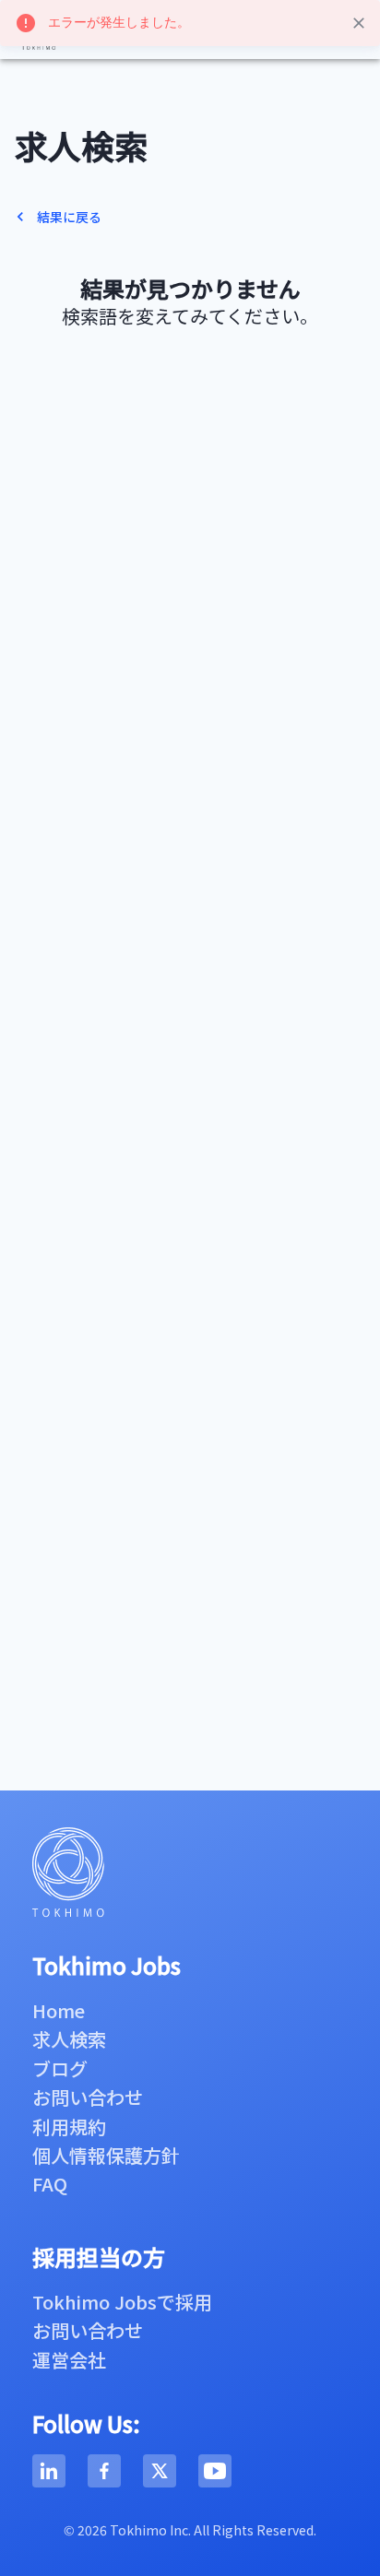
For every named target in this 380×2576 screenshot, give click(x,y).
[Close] (359, 23)
